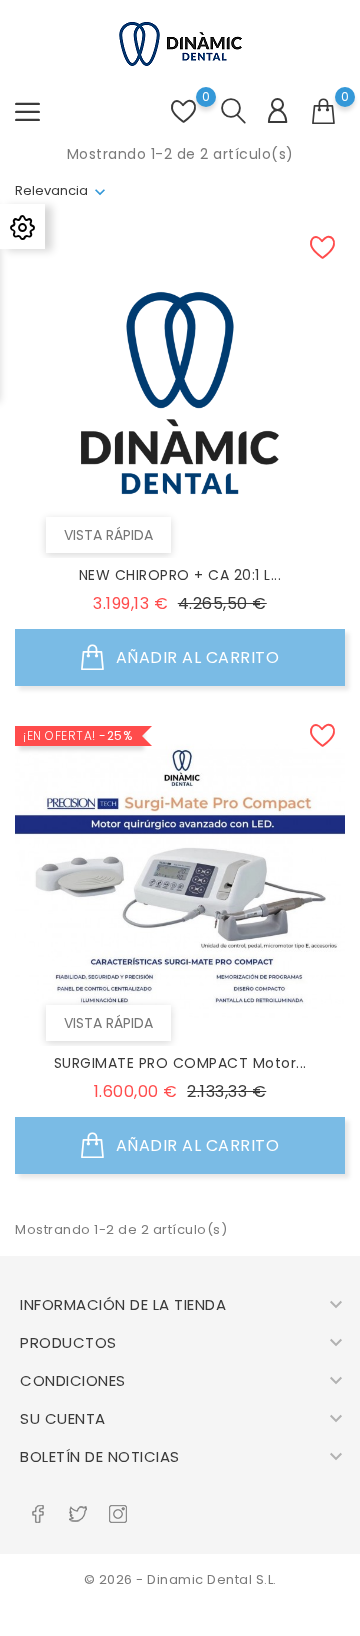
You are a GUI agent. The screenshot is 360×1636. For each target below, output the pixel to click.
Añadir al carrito (195, 657)
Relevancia (51, 190)
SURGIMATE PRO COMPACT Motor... (180, 1063)
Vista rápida (108, 535)
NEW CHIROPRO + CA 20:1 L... (180, 575)
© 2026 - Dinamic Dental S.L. (180, 1579)
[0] (324, 112)
